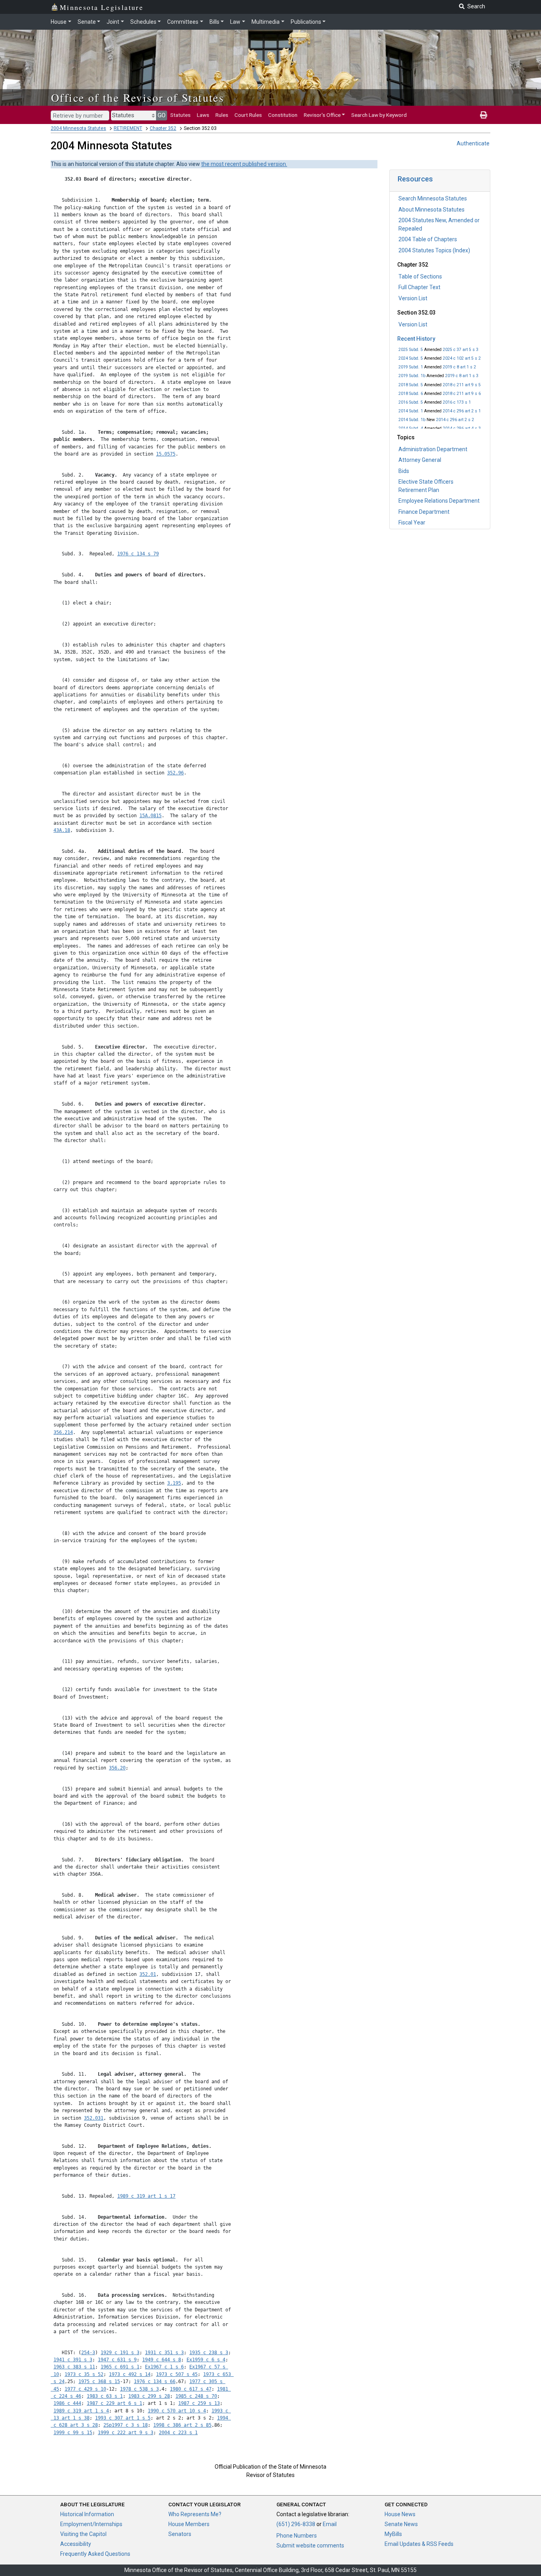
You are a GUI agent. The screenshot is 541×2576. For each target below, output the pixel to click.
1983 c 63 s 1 (105, 2396)
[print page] (484, 115)
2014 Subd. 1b (412, 420)
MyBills (393, 2534)
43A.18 (62, 830)
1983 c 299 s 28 (149, 2396)
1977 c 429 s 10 (85, 2389)
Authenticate (473, 143)
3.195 (174, 1483)
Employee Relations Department (439, 501)
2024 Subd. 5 (411, 358)
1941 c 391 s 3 (73, 2360)
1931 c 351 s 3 (164, 2353)
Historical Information (87, 2514)
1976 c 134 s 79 (138, 554)
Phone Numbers (297, 2536)
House (59, 22)
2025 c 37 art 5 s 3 (461, 350)
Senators (180, 2534)
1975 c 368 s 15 (99, 2382)
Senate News (401, 2524)
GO (162, 115)
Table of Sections (420, 276)
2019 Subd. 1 (411, 367)
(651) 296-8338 (296, 2524)
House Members (189, 2524)
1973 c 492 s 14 (130, 2374)
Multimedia (266, 22)
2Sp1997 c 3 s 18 (126, 2425)
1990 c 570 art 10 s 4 (177, 2411)
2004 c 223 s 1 (178, 2433)
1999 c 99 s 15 (73, 2433)
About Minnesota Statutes (431, 210)
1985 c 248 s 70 (196, 2396)
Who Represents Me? (195, 2514)
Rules (222, 115)
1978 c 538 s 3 (139, 2389)
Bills (214, 22)
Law (235, 22)
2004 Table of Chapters (428, 239)
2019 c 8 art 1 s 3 (462, 376)
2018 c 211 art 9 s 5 (462, 385)
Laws (203, 115)
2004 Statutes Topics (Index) (434, 250)
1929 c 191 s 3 (120, 2353)
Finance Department (424, 512)
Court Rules (248, 115)
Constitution (283, 115)
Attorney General (420, 460)
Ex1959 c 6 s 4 (206, 2360)
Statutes (180, 115)
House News (400, 2514)
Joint (113, 22)
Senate (87, 22)
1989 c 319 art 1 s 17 (146, 2196)
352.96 (175, 773)
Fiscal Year (412, 522)
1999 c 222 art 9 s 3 (126, 2433)
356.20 (117, 1768)
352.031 (94, 2118)
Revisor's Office (322, 115)
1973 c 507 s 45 (177, 2374)
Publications (306, 22)
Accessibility (76, 2544)
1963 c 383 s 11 (74, 2367)
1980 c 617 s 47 (191, 2389)
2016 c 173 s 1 (457, 402)
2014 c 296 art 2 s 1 (462, 411)
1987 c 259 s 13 (199, 2403)
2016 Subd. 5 (411, 402)
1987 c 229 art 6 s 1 (114, 2403)
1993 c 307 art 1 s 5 (123, 2418)
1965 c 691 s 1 (120, 2367)
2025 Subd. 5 (411, 350)
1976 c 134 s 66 (155, 2382)
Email (330, 2524)
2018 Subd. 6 (411, 394)
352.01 (148, 1974)
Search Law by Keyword (379, 115)
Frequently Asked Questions (95, 2554)
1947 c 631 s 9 (117, 2360)
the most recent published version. (244, 164)
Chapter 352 (163, 128)
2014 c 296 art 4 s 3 (462, 428)
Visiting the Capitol (83, 2534)
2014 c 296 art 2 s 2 (455, 420)
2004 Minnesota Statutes (78, 128)
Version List (413, 298)
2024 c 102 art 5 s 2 (462, 358)
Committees (183, 22)
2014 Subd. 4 (411, 428)
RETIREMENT (128, 128)
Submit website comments (310, 2545)
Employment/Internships (91, 2524)
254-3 (88, 2353)
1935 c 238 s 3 (209, 2353)
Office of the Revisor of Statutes (138, 97)
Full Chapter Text (419, 287)
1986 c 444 (67, 2403)
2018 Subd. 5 (411, 385)
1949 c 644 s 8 (162, 2360)
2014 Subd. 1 (411, 411)
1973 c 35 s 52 (84, 2374)
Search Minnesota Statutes (433, 198)
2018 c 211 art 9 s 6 (462, 394)
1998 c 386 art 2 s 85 (182, 2425)
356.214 (63, 1432)
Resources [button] (415, 179)
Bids (404, 471)
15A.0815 (150, 816)
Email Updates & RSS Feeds (419, 2544)
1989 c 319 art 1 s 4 (81, 2411)
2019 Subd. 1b (412, 376)
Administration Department (433, 449)
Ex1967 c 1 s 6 (164, 2367)
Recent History (416, 339)
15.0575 (166, 454)
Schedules (143, 22)
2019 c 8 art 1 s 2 (459, 367)
